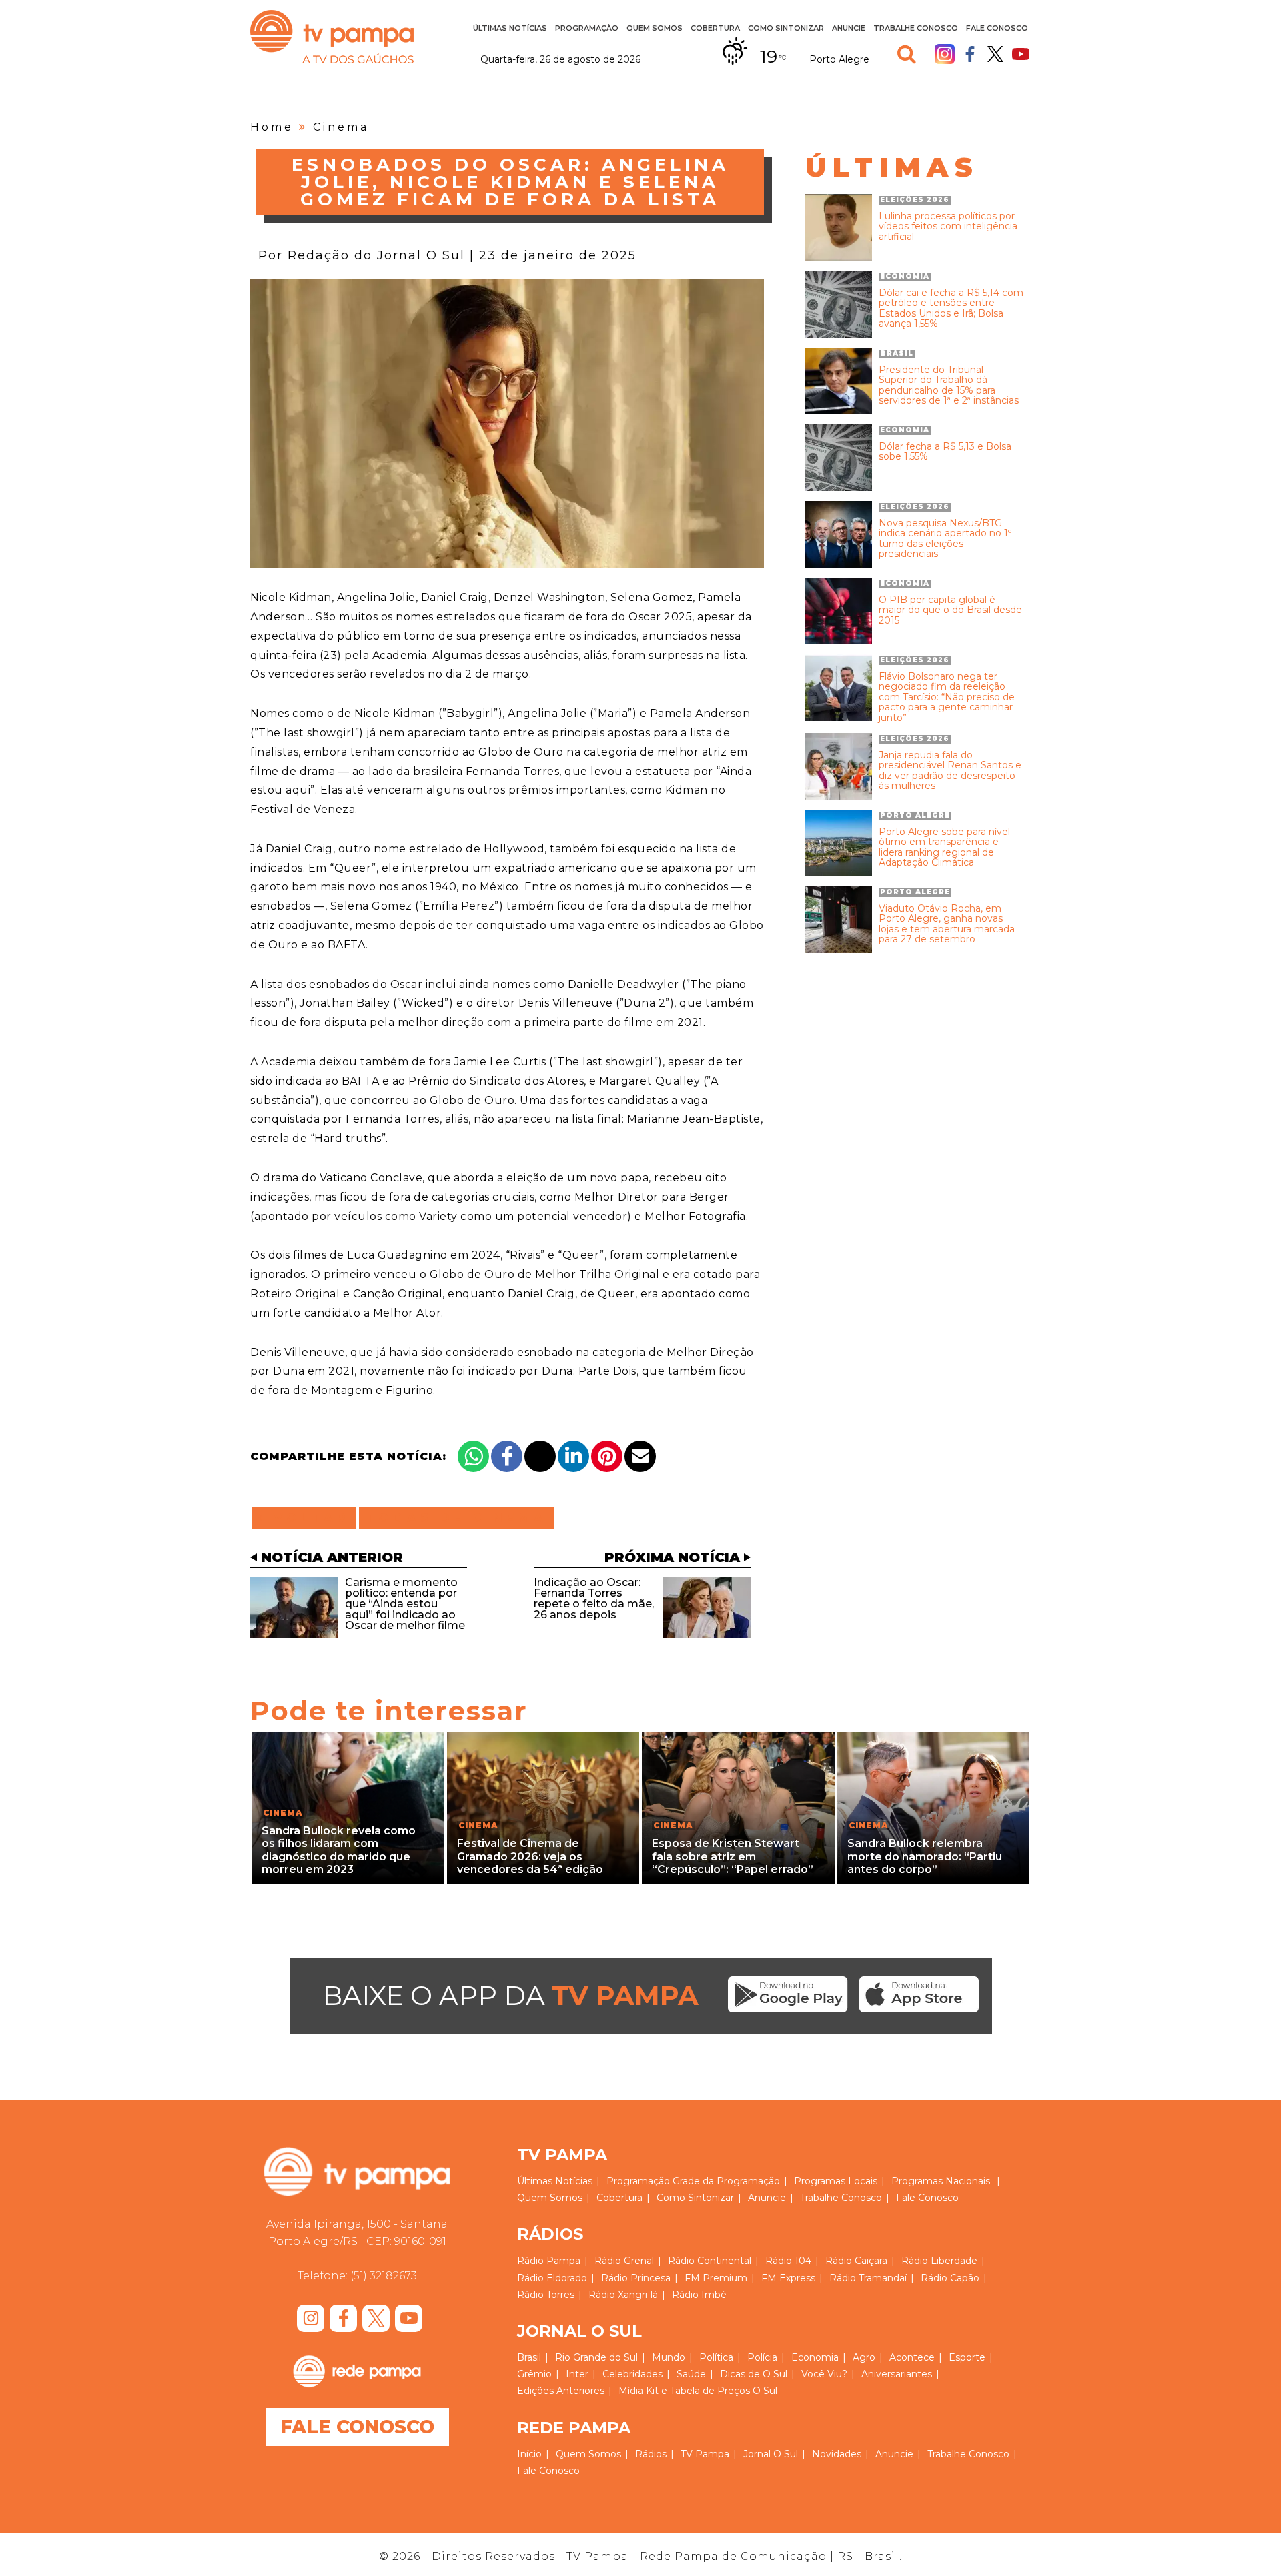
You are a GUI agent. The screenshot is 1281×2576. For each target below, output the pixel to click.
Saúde (691, 2374)
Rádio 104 (788, 2261)
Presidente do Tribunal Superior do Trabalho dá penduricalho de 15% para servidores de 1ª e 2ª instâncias (949, 386)
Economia (815, 2357)
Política (716, 2357)
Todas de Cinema (456, 1518)
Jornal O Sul (771, 2454)
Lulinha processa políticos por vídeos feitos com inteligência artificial (948, 227)
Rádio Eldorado (552, 2278)
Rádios (651, 2454)
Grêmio (534, 2374)
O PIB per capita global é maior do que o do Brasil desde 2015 (950, 610)
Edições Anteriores (561, 2391)
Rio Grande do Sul (596, 2357)
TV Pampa (332, 37)
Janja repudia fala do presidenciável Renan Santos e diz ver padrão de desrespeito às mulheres (950, 771)
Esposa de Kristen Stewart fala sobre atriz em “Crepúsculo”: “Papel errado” (733, 1856)
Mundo (669, 2357)
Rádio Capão (950, 2278)
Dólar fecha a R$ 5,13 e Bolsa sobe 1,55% (945, 452)
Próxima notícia (672, 1557)
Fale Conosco (997, 28)
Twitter (995, 54)
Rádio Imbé (699, 2295)
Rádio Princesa (636, 2278)
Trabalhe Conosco (916, 28)
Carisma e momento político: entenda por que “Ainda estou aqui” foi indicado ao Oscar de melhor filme (405, 1604)
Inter (577, 2374)
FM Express (788, 2278)
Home (272, 127)
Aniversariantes (897, 2374)
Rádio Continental (710, 2261)
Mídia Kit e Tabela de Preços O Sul (698, 2391)
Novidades (837, 2454)
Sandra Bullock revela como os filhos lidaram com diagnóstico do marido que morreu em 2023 (339, 1850)
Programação (638, 2181)
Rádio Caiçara (856, 2261)
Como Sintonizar (786, 28)
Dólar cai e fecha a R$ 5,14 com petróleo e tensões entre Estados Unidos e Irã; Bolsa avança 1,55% (951, 309)
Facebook (970, 54)
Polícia (762, 2357)
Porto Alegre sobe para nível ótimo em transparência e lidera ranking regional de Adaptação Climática (944, 848)
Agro (864, 2357)
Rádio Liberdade (939, 2261)
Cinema (341, 127)
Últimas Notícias (510, 28)
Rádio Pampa (549, 2261)
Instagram (945, 54)
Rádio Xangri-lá (623, 2295)
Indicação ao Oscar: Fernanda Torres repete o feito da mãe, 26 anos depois (594, 1598)
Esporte (967, 2357)
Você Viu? (824, 2374)
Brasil (529, 2357)
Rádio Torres (546, 2295)
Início (529, 2454)
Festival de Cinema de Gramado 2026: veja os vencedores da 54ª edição (530, 1856)
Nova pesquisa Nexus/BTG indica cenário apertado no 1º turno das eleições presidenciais (945, 539)
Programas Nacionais (941, 2181)
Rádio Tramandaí (868, 2278)
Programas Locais (836, 2181)
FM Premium (716, 2278)
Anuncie (849, 28)
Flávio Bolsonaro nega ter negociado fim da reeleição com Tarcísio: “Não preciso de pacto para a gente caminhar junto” (947, 697)
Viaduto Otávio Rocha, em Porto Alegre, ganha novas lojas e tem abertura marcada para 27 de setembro (947, 924)
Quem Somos (655, 28)
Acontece (912, 2357)
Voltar (308, 1518)
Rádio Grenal (624, 2261)
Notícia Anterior (332, 1557)
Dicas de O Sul (754, 2374)
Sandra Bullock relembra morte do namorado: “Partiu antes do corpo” (925, 1856)
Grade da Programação (726, 2181)
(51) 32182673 (384, 2276)
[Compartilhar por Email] (640, 1456)
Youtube (1021, 54)
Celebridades (632, 2374)
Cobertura (715, 28)
